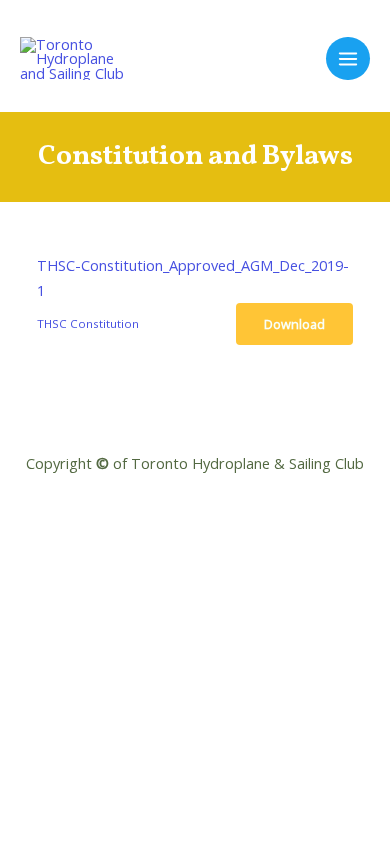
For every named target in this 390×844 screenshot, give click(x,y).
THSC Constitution (88, 323)
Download (294, 324)
